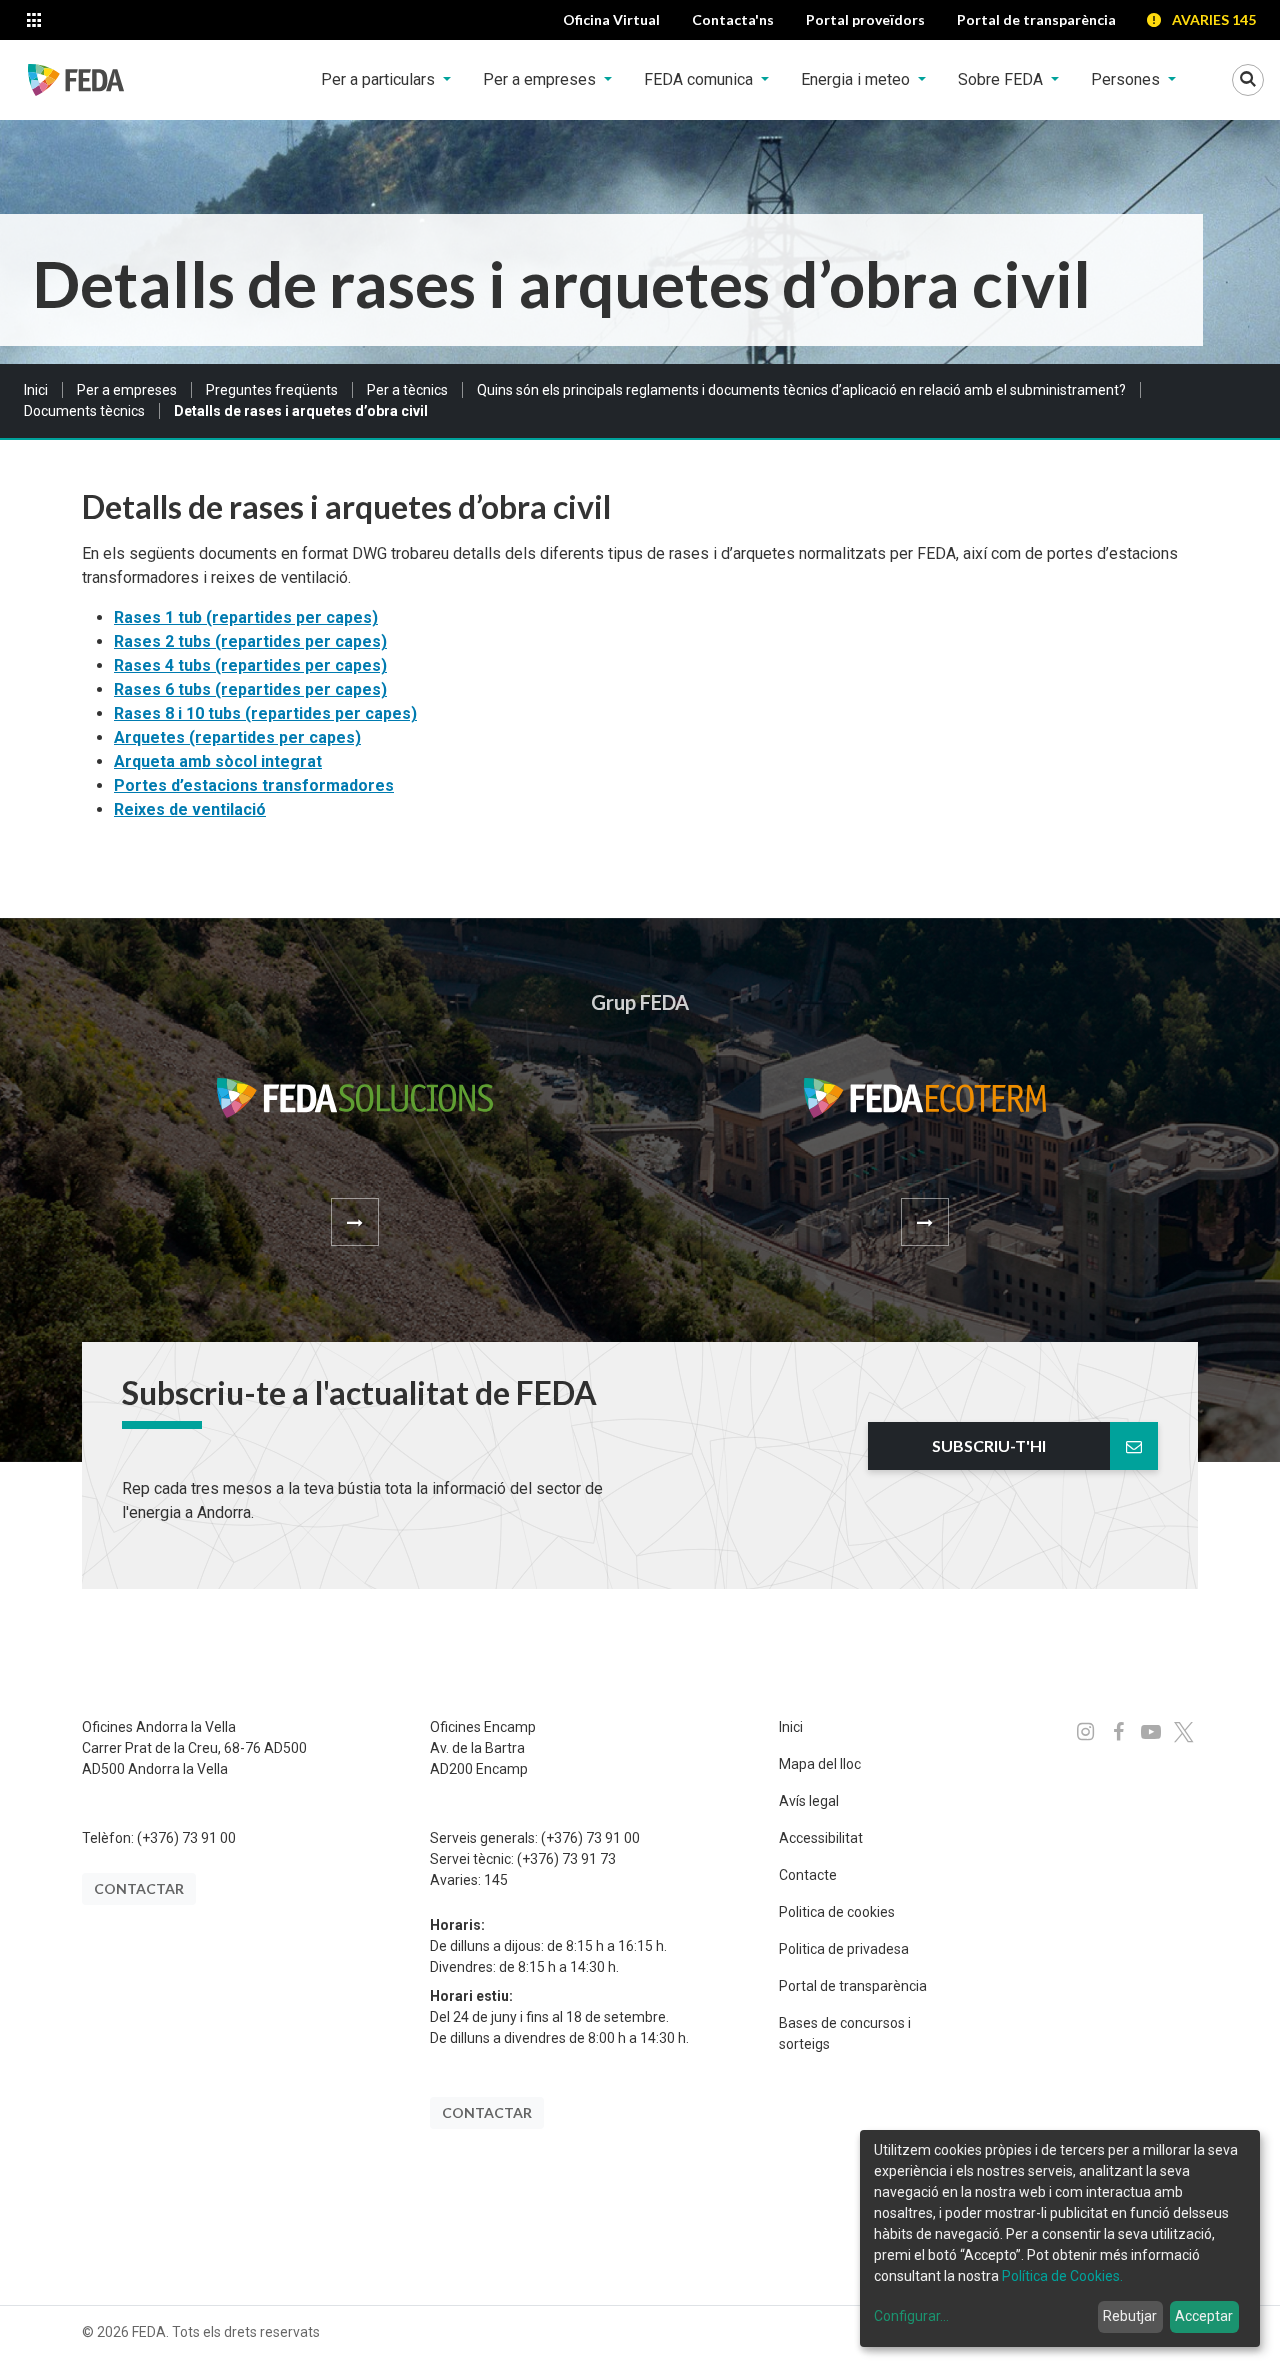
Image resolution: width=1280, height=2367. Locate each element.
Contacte (808, 1875)
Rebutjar (1130, 2316)
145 (496, 1880)
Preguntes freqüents (272, 390)
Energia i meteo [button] (857, 79)
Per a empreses (127, 390)
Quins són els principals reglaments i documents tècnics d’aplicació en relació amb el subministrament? (801, 390)
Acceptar (1204, 2316)
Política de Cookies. (1062, 2276)
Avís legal (809, 1801)
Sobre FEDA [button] (1002, 79)
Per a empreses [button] (541, 79)
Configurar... (911, 2316)
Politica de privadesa (844, 1949)
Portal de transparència (853, 1986)
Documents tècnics (84, 411)
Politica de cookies (837, 1912)
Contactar (139, 1888)
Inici (36, 390)
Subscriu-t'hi (989, 1445)
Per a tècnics (407, 390)
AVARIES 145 (1214, 19)
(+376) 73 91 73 (566, 1859)
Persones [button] (1127, 79)
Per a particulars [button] (380, 79)
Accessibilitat (821, 1838)
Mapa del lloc (820, 1764)
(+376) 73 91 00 (186, 1838)
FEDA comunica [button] (700, 79)
